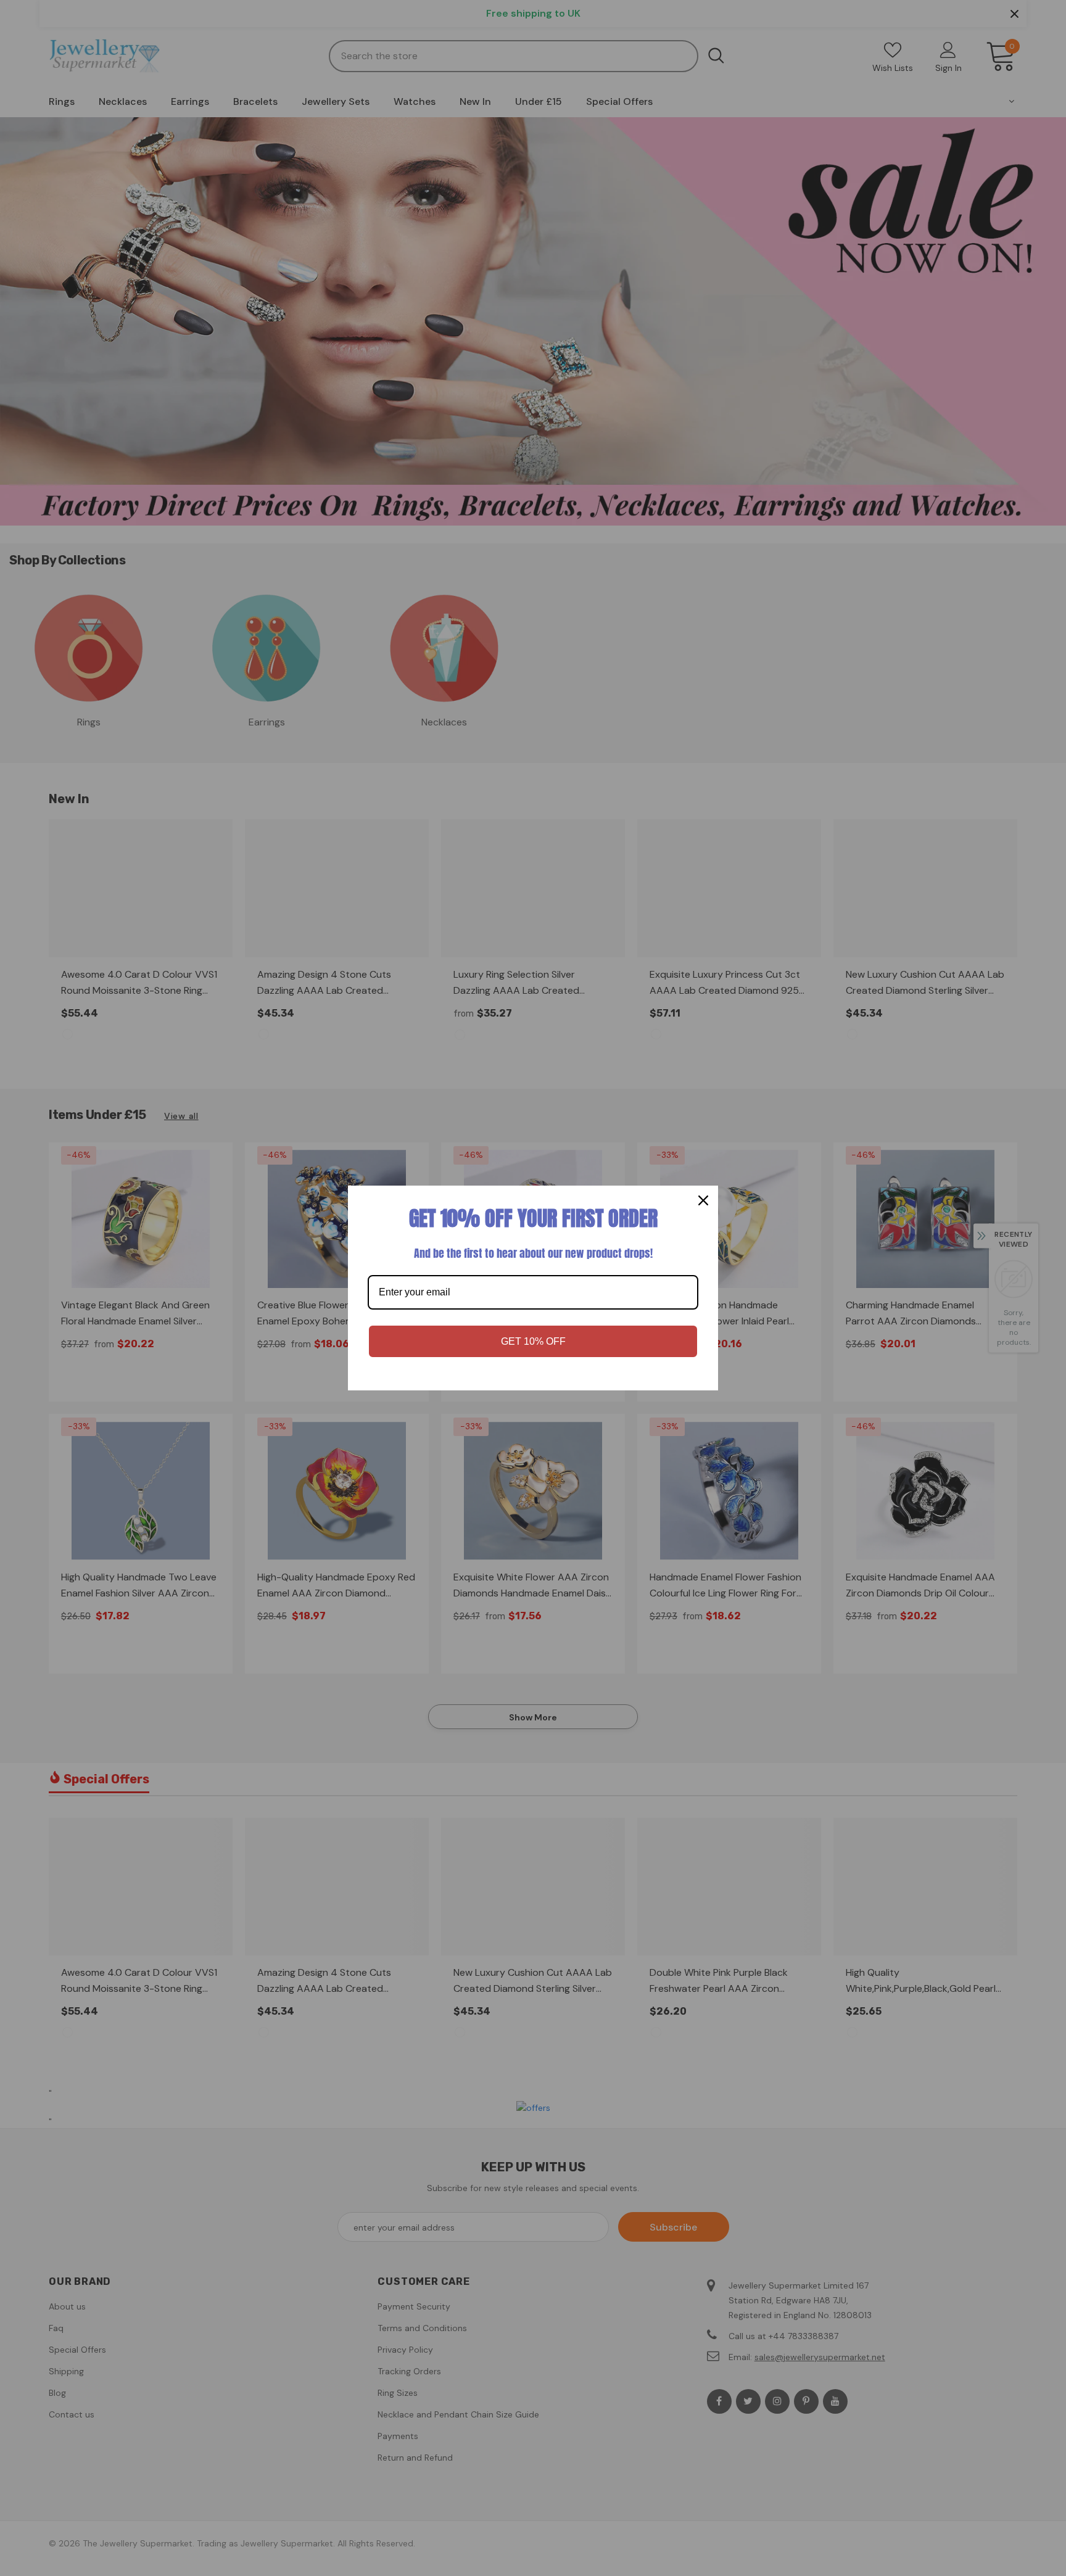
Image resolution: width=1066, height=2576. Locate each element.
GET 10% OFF (533, 1341)
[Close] (703, 1200)
